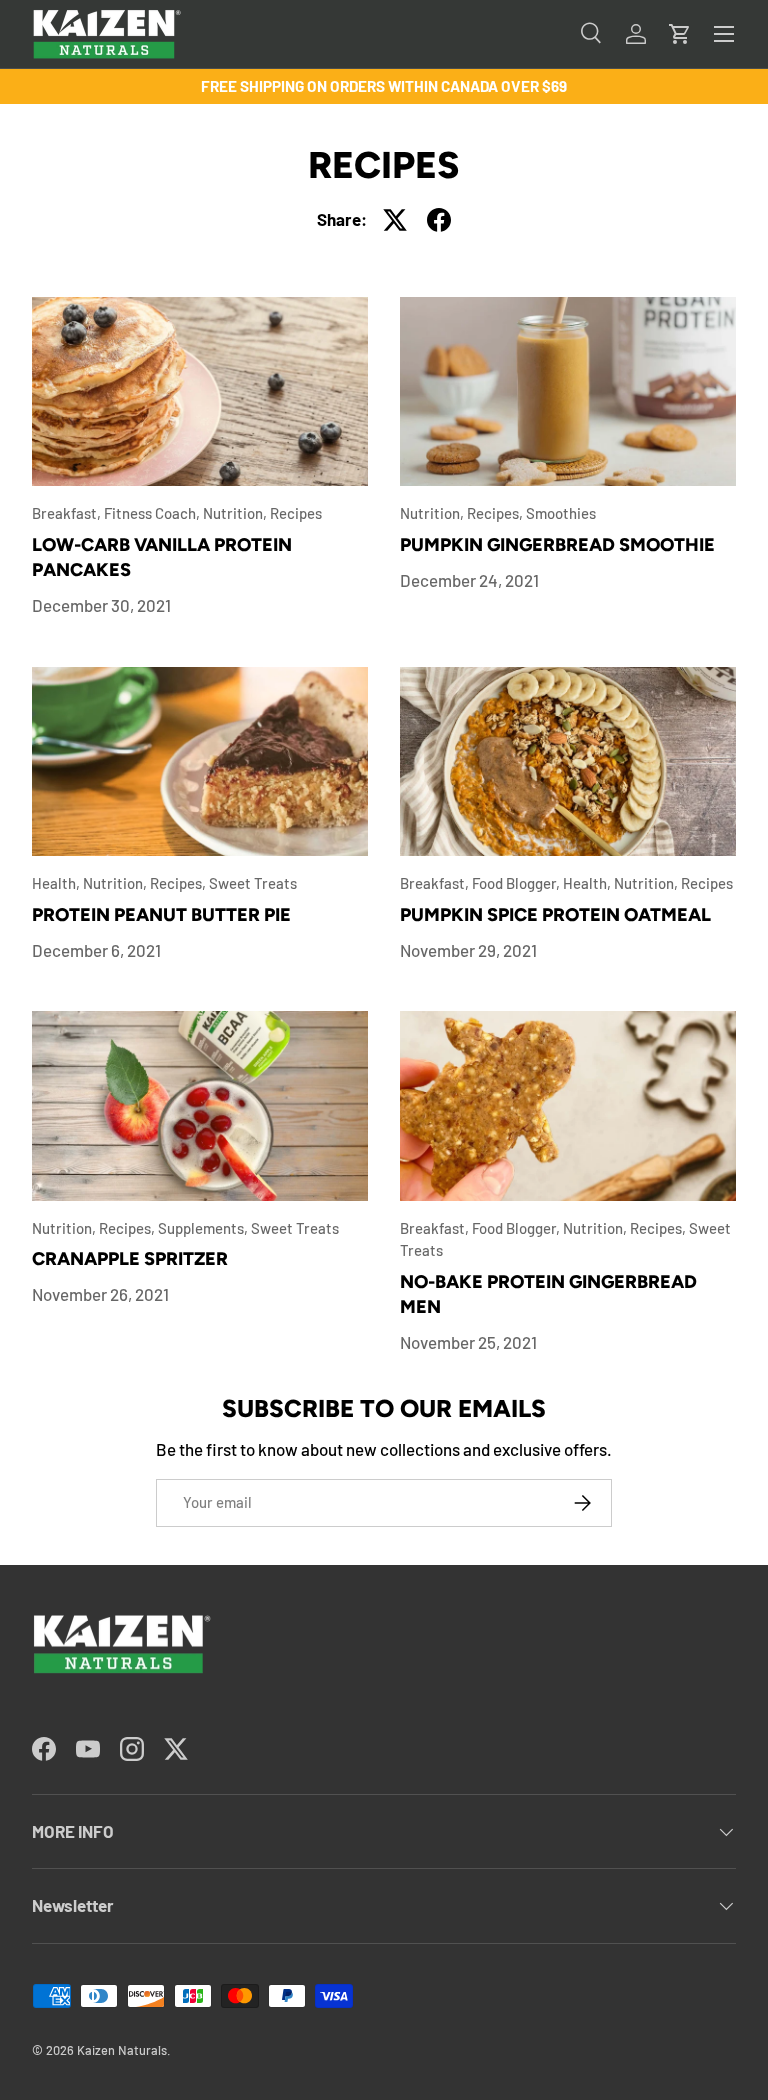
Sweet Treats (253, 883)
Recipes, (496, 513)
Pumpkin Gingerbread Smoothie (557, 545)
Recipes (296, 513)
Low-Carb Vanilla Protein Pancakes (162, 558)
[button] (680, 34)
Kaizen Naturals (122, 2050)
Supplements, (204, 1228)
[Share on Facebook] (439, 220)
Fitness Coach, (153, 513)
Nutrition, (236, 513)
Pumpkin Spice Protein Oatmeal (555, 915)
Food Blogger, (517, 883)
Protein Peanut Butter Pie (161, 915)
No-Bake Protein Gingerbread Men (548, 1295)
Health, (57, 883)
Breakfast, (68, 513)
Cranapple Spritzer (130, 1259)
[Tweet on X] (395, 220)
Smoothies (561, 513)
